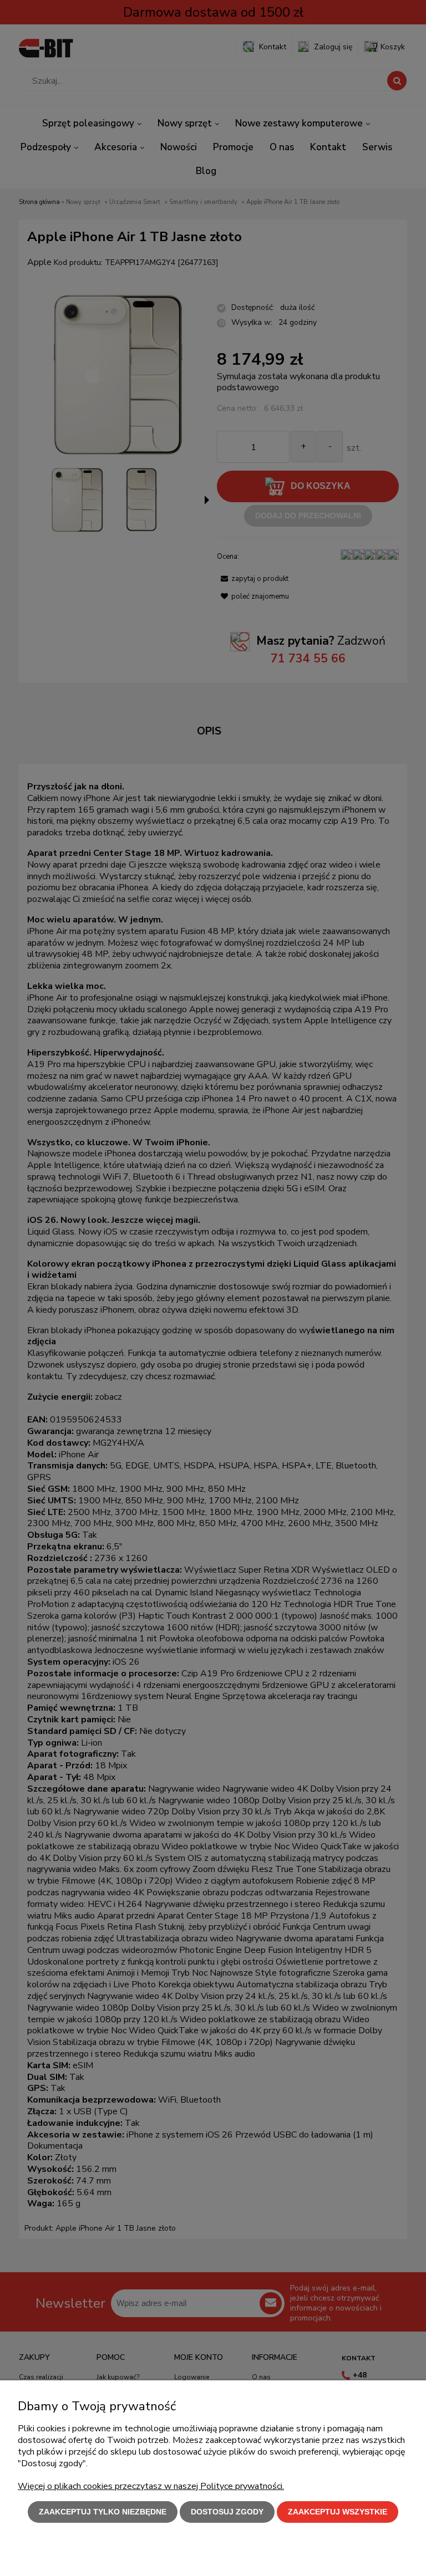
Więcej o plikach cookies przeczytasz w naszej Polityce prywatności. (151, 2486)
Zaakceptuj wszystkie (338, 2512)
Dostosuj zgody (227, 2512)
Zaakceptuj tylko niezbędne (103, 2512)
